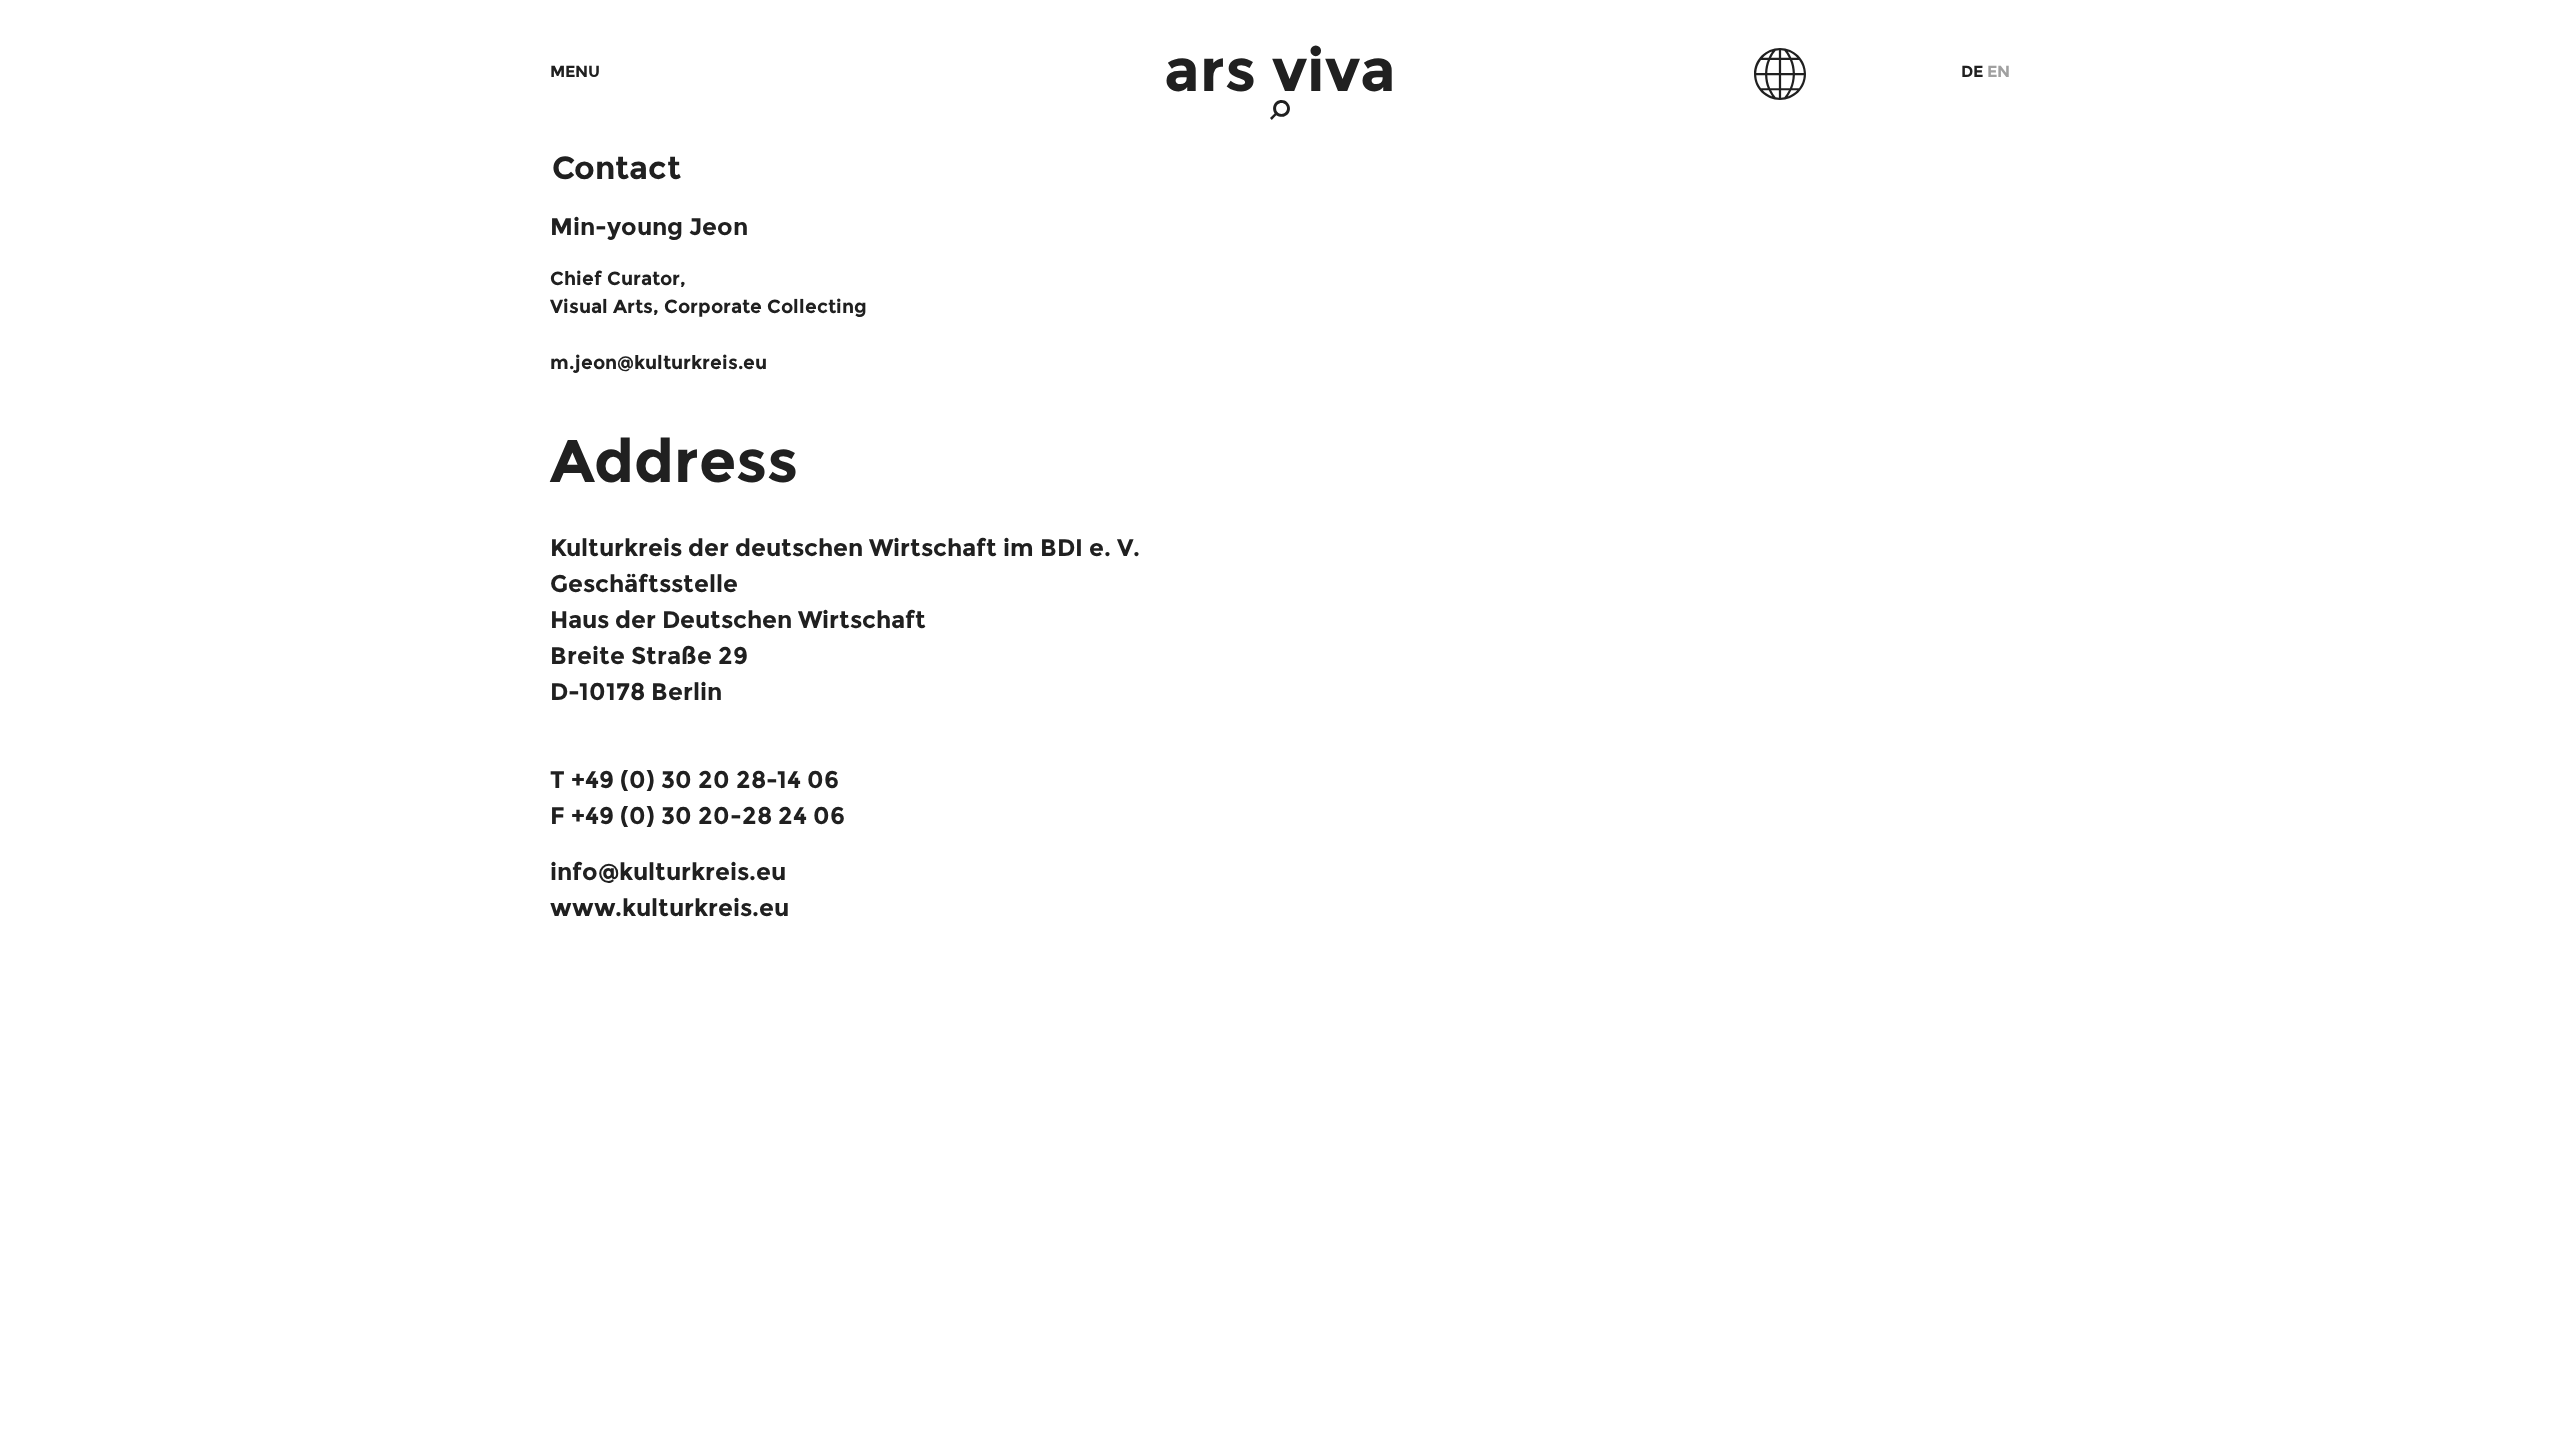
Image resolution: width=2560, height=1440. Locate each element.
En (1998, 71)
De (1972, 71)
